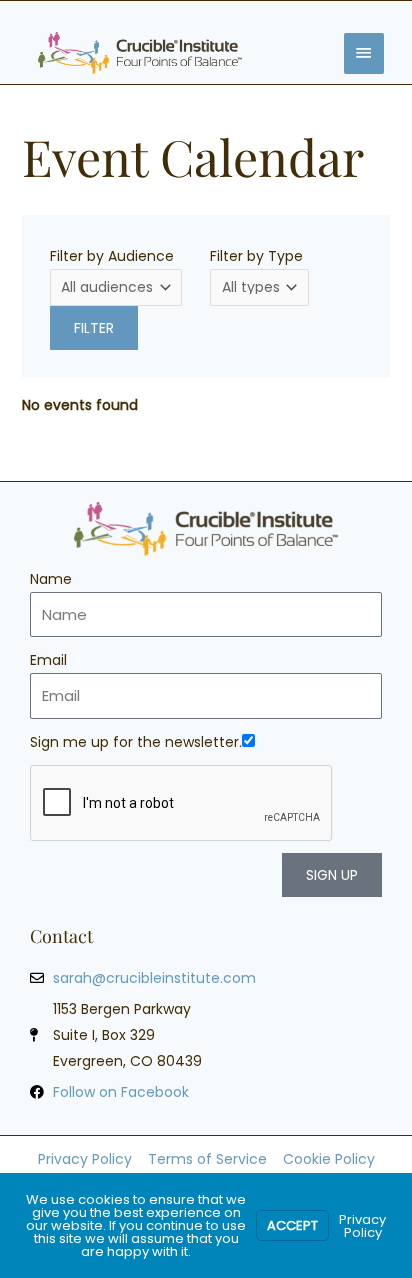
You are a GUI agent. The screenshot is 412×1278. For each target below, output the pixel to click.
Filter (94, 328)
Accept (292, 1225)
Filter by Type (256, 256)
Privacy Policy (362, 1226)
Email (48, 660)
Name (51, 579)
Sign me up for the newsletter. (136, 742)
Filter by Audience (112, 256)
